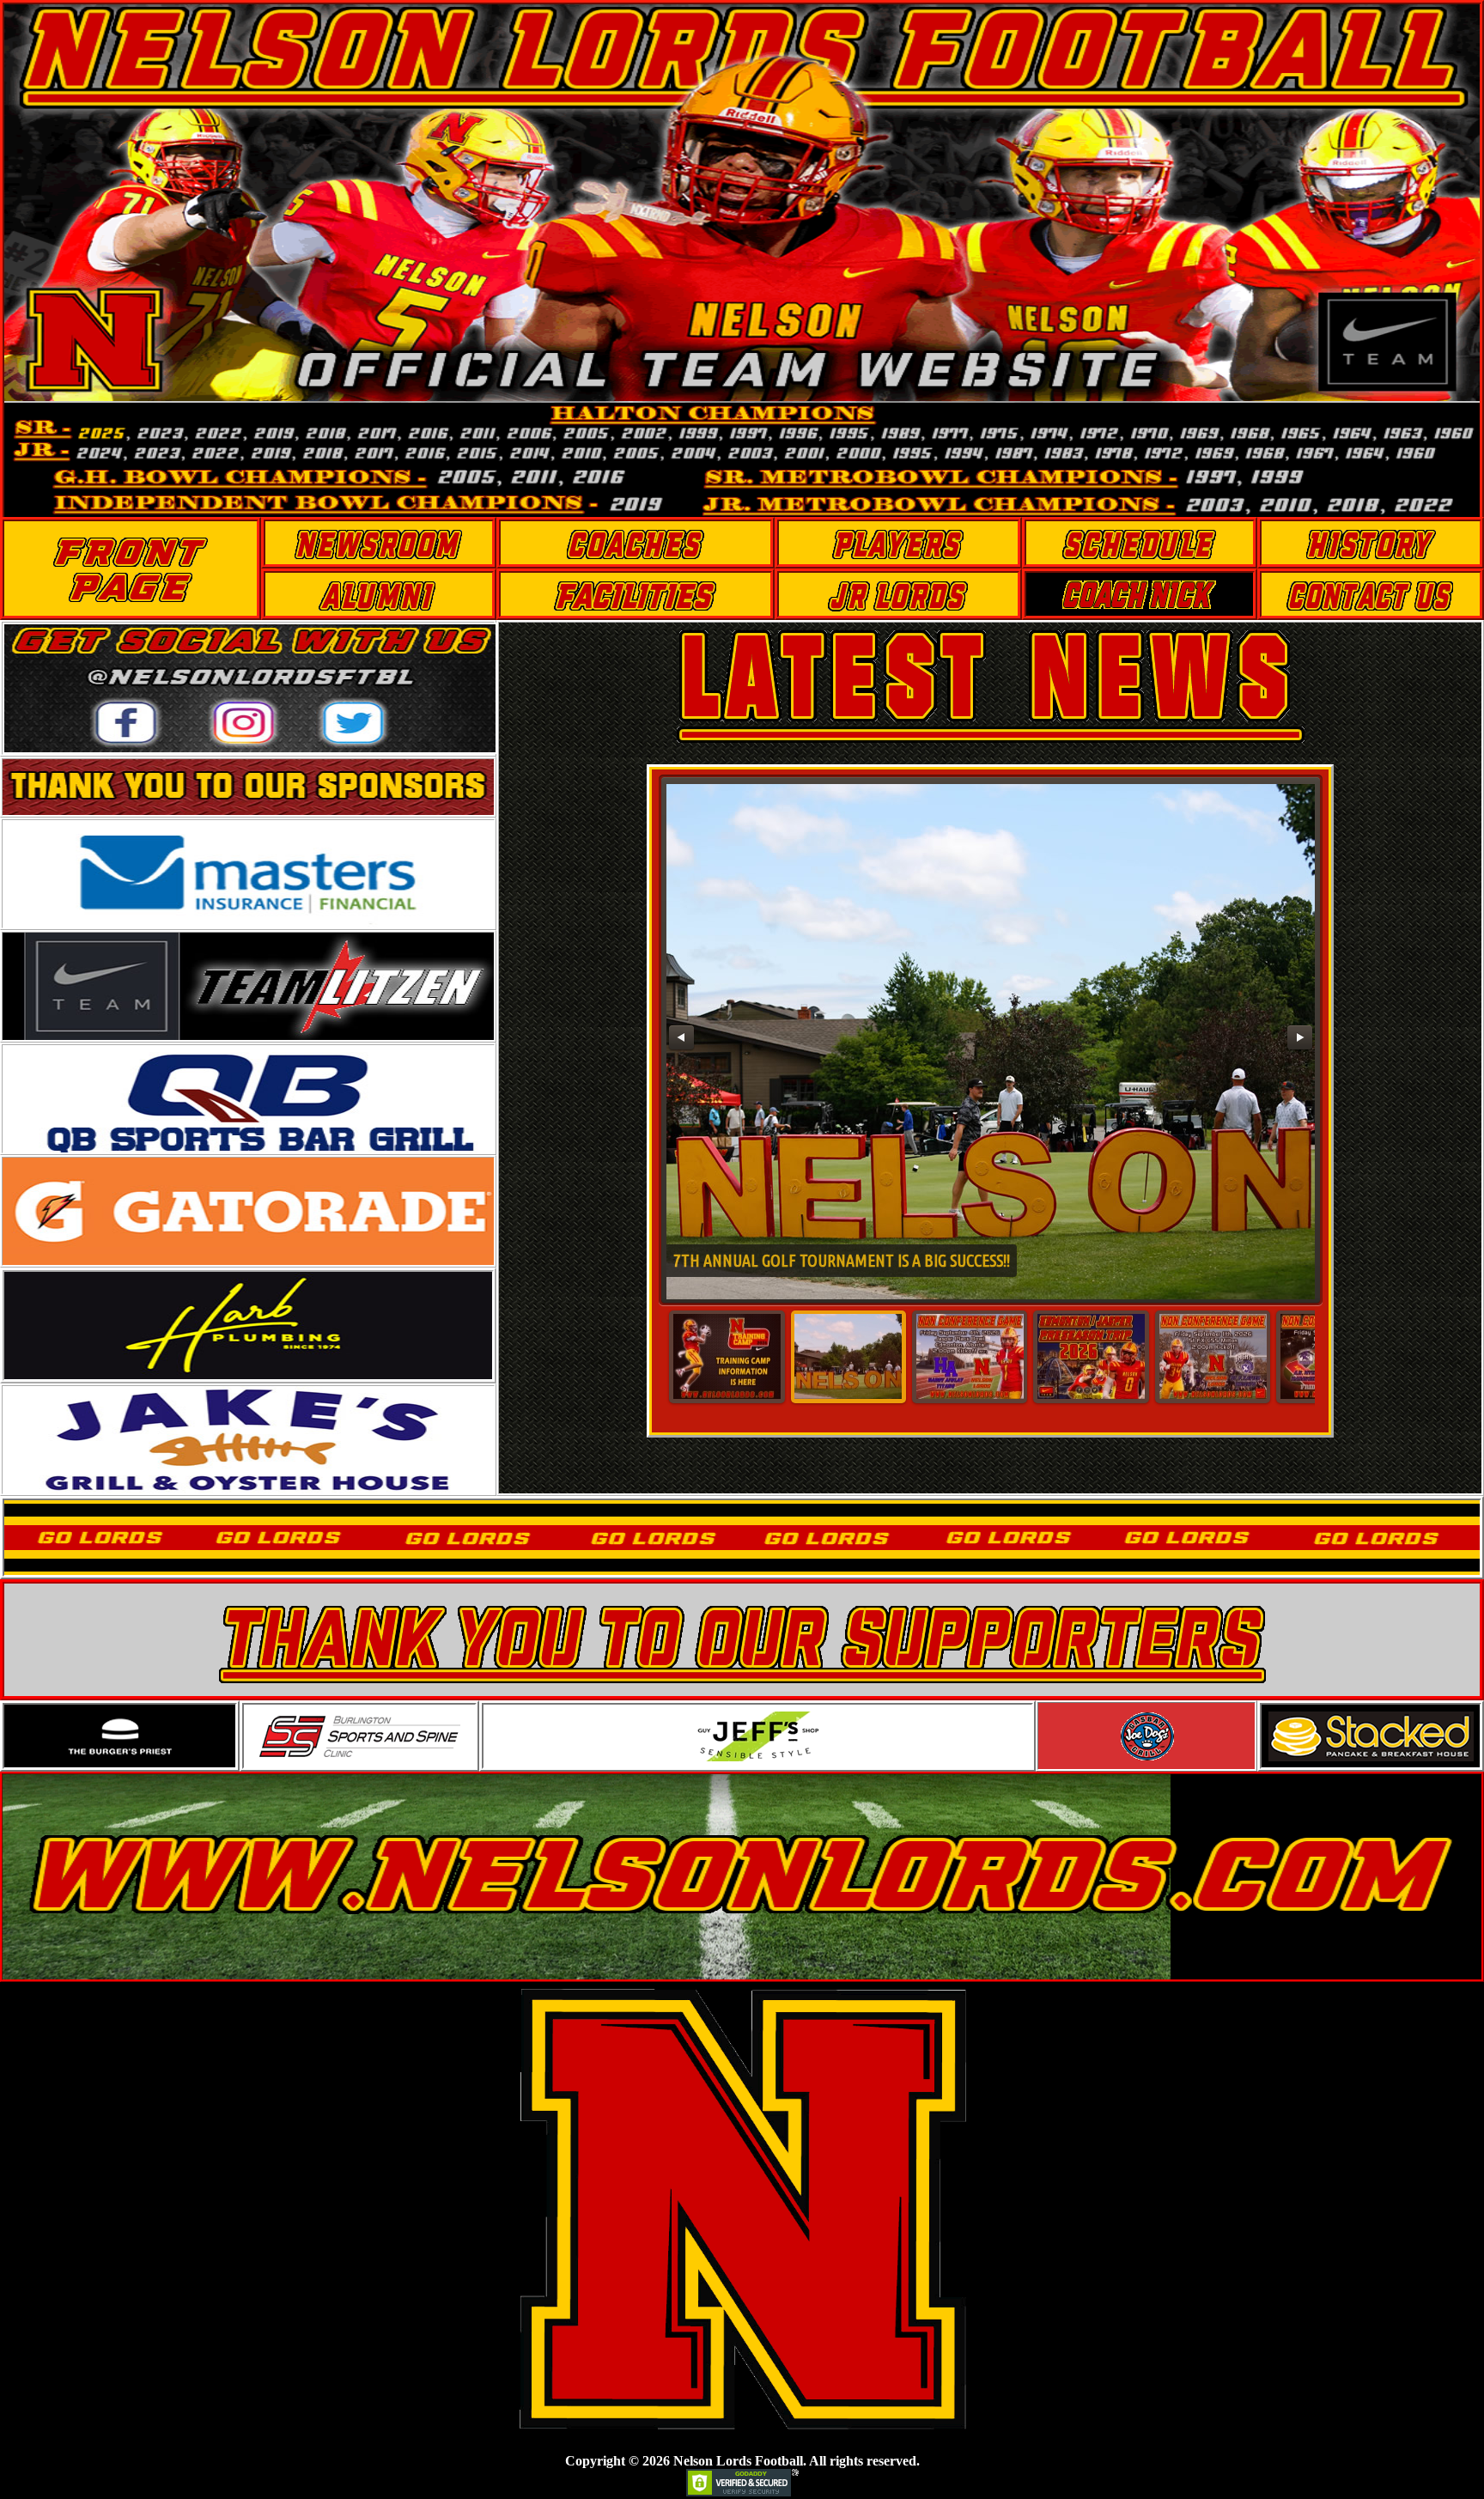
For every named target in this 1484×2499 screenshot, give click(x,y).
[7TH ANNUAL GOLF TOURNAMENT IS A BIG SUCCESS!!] (848, 1357)
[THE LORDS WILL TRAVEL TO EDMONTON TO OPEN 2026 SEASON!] (1091, 1357)
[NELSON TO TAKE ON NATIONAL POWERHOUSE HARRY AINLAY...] (970, 1357)
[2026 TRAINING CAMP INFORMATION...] (727, 1357)
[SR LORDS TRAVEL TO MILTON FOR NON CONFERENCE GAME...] (1213, 1357)
